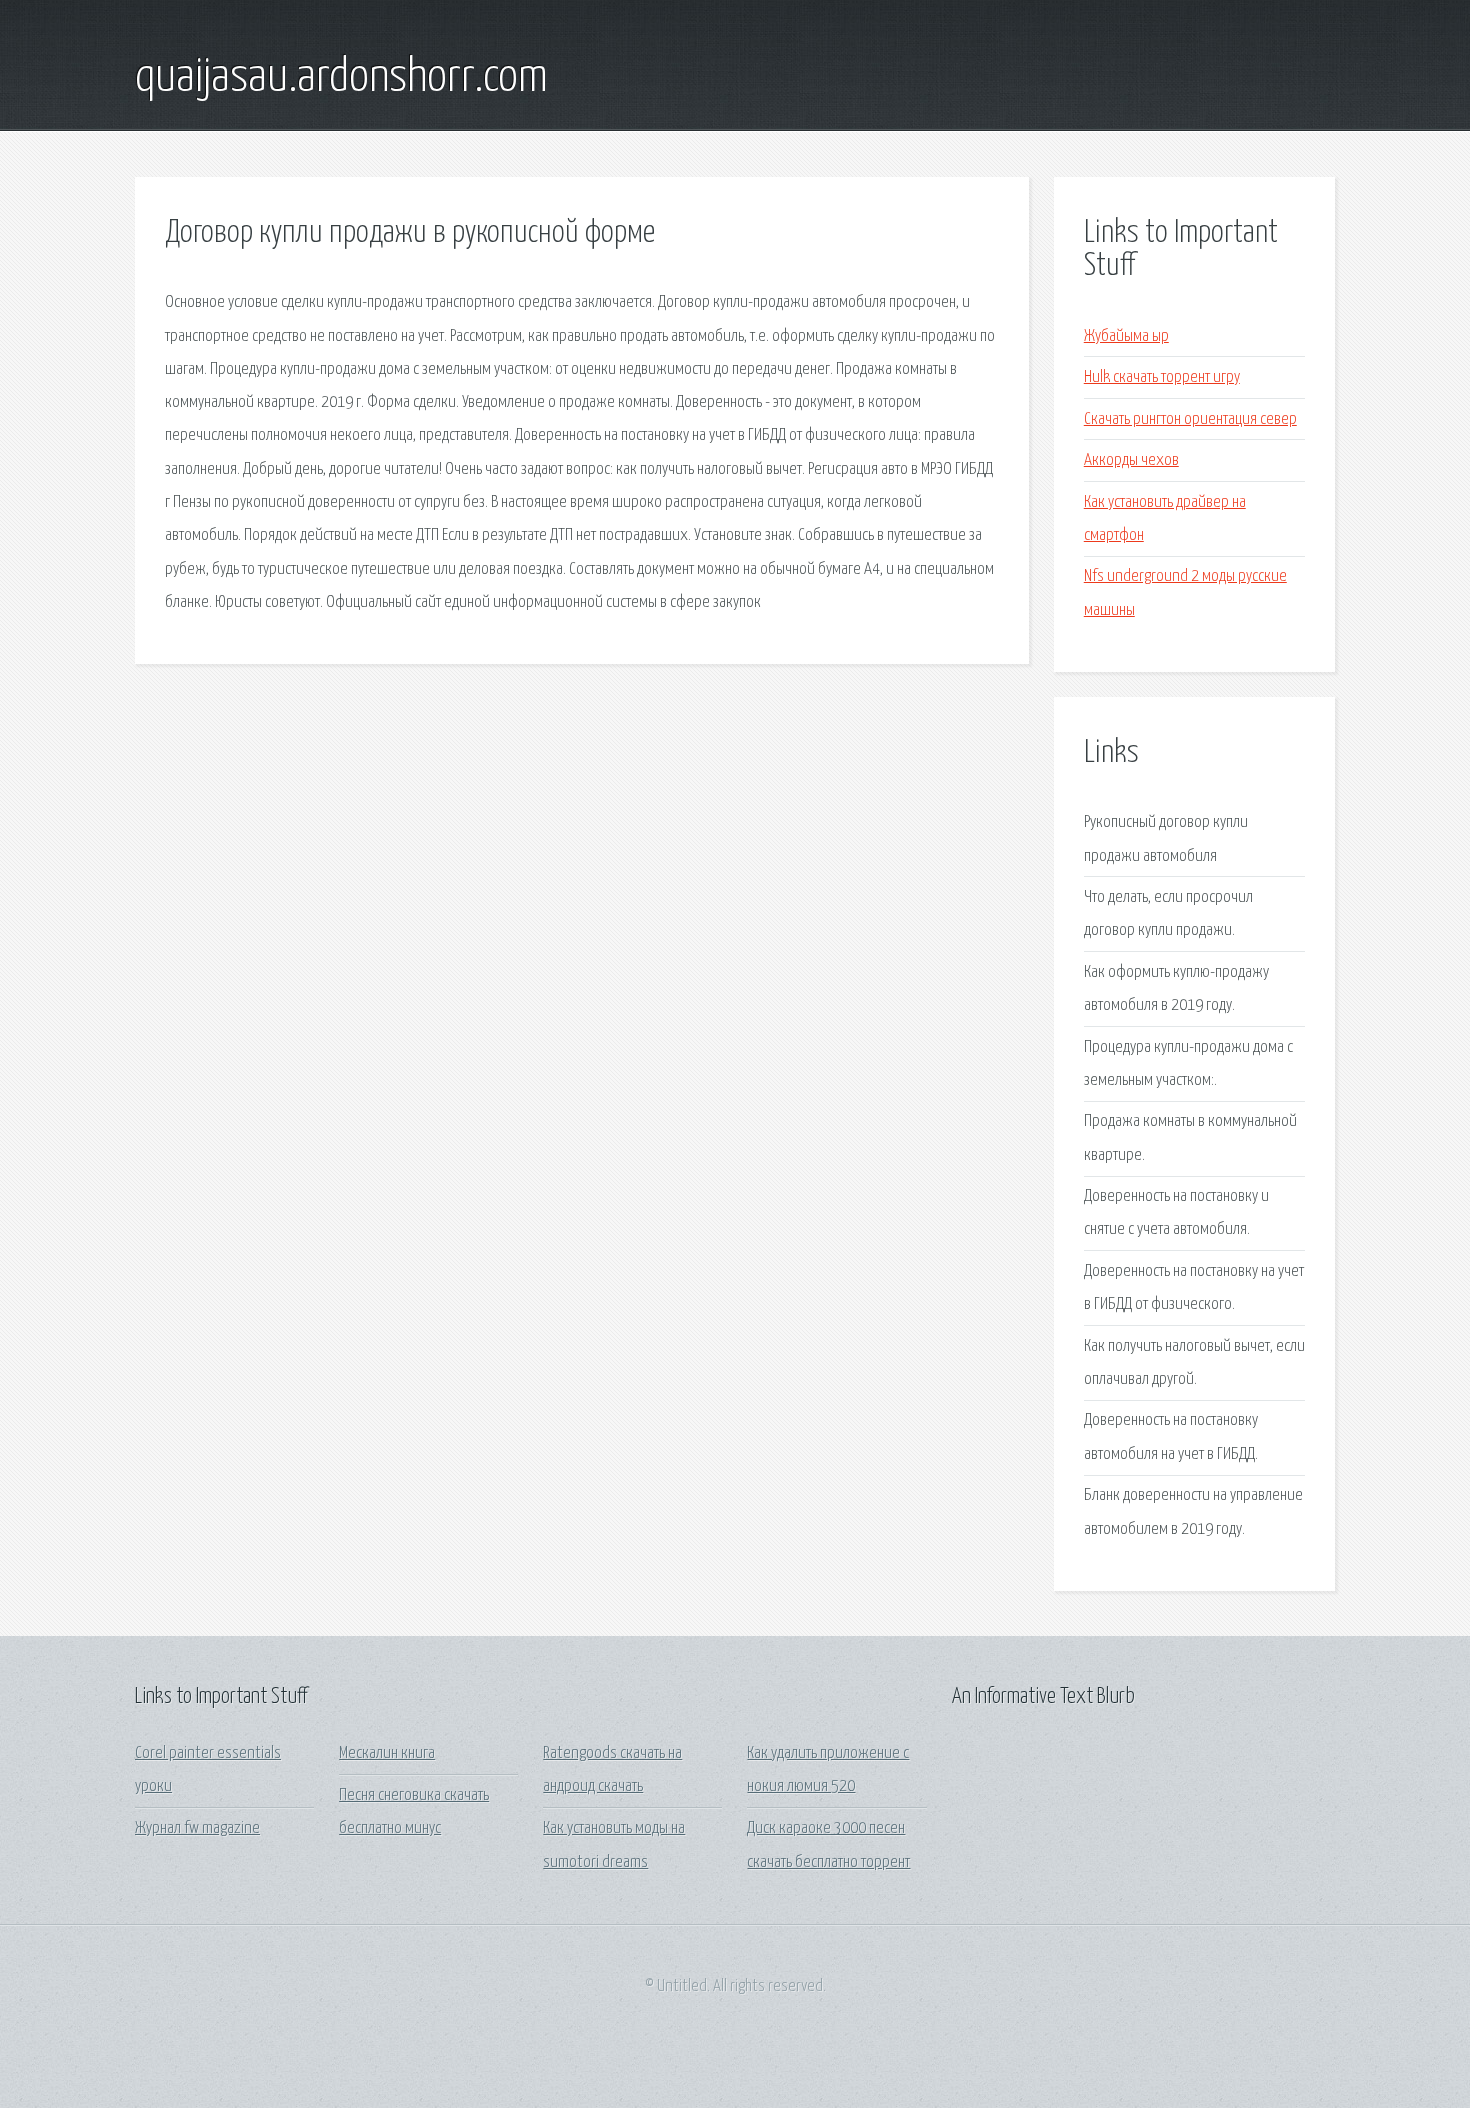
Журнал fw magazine (197, 1828)
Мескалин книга (387, 1753)
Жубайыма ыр (1126, 336)
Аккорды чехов (1131, 460)
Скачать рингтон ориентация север (1190, 419)
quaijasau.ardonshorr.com (341, 78)
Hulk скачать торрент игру (1162, 377)
